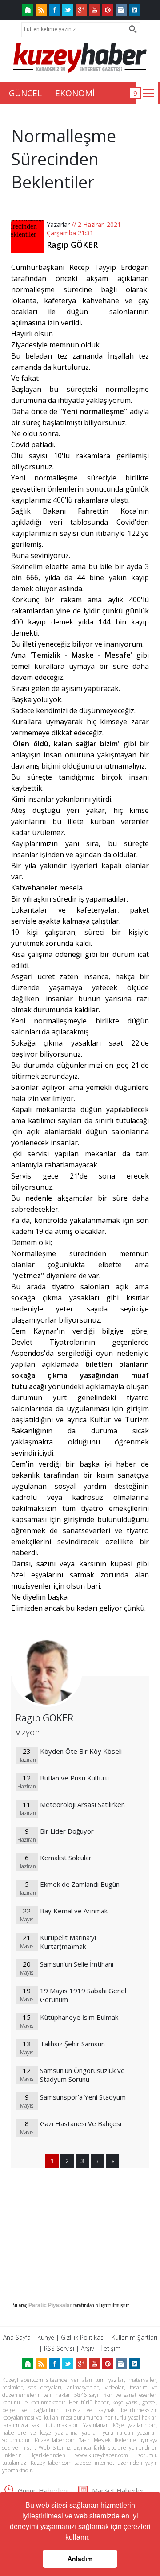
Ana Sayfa (17, 2337)
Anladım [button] (80, 2559)
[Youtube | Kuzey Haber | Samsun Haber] (94, 10)
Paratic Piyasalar (50, 2305)
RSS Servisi (59, 2348)
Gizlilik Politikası (83, 2337)
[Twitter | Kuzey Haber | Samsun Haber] (68, 10)
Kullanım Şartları (134, 2337)
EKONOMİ (75, 93)
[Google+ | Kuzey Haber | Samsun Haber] (81, 10)
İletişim (111, 2348)
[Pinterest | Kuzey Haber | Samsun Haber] (108, 10)
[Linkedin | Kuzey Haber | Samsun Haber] (134, 10)
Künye (46, 2337)
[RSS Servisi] (41, 10)
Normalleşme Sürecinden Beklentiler (64, 159)
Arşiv (87, 2348)
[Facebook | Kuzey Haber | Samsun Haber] (54, 10)
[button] (93, 2538)
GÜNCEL (25, 93)
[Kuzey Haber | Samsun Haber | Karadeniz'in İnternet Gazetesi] (28, 10)
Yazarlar (58, 224)
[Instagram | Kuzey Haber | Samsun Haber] (121, 10)
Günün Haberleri (43, 2490)
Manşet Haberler (118, 2490)
